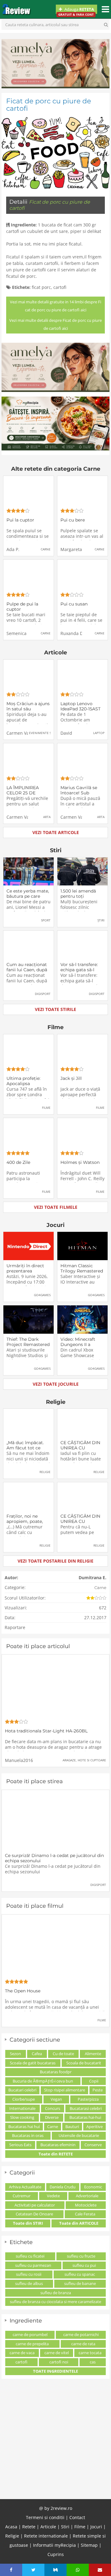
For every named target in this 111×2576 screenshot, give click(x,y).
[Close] (102, 2399)
